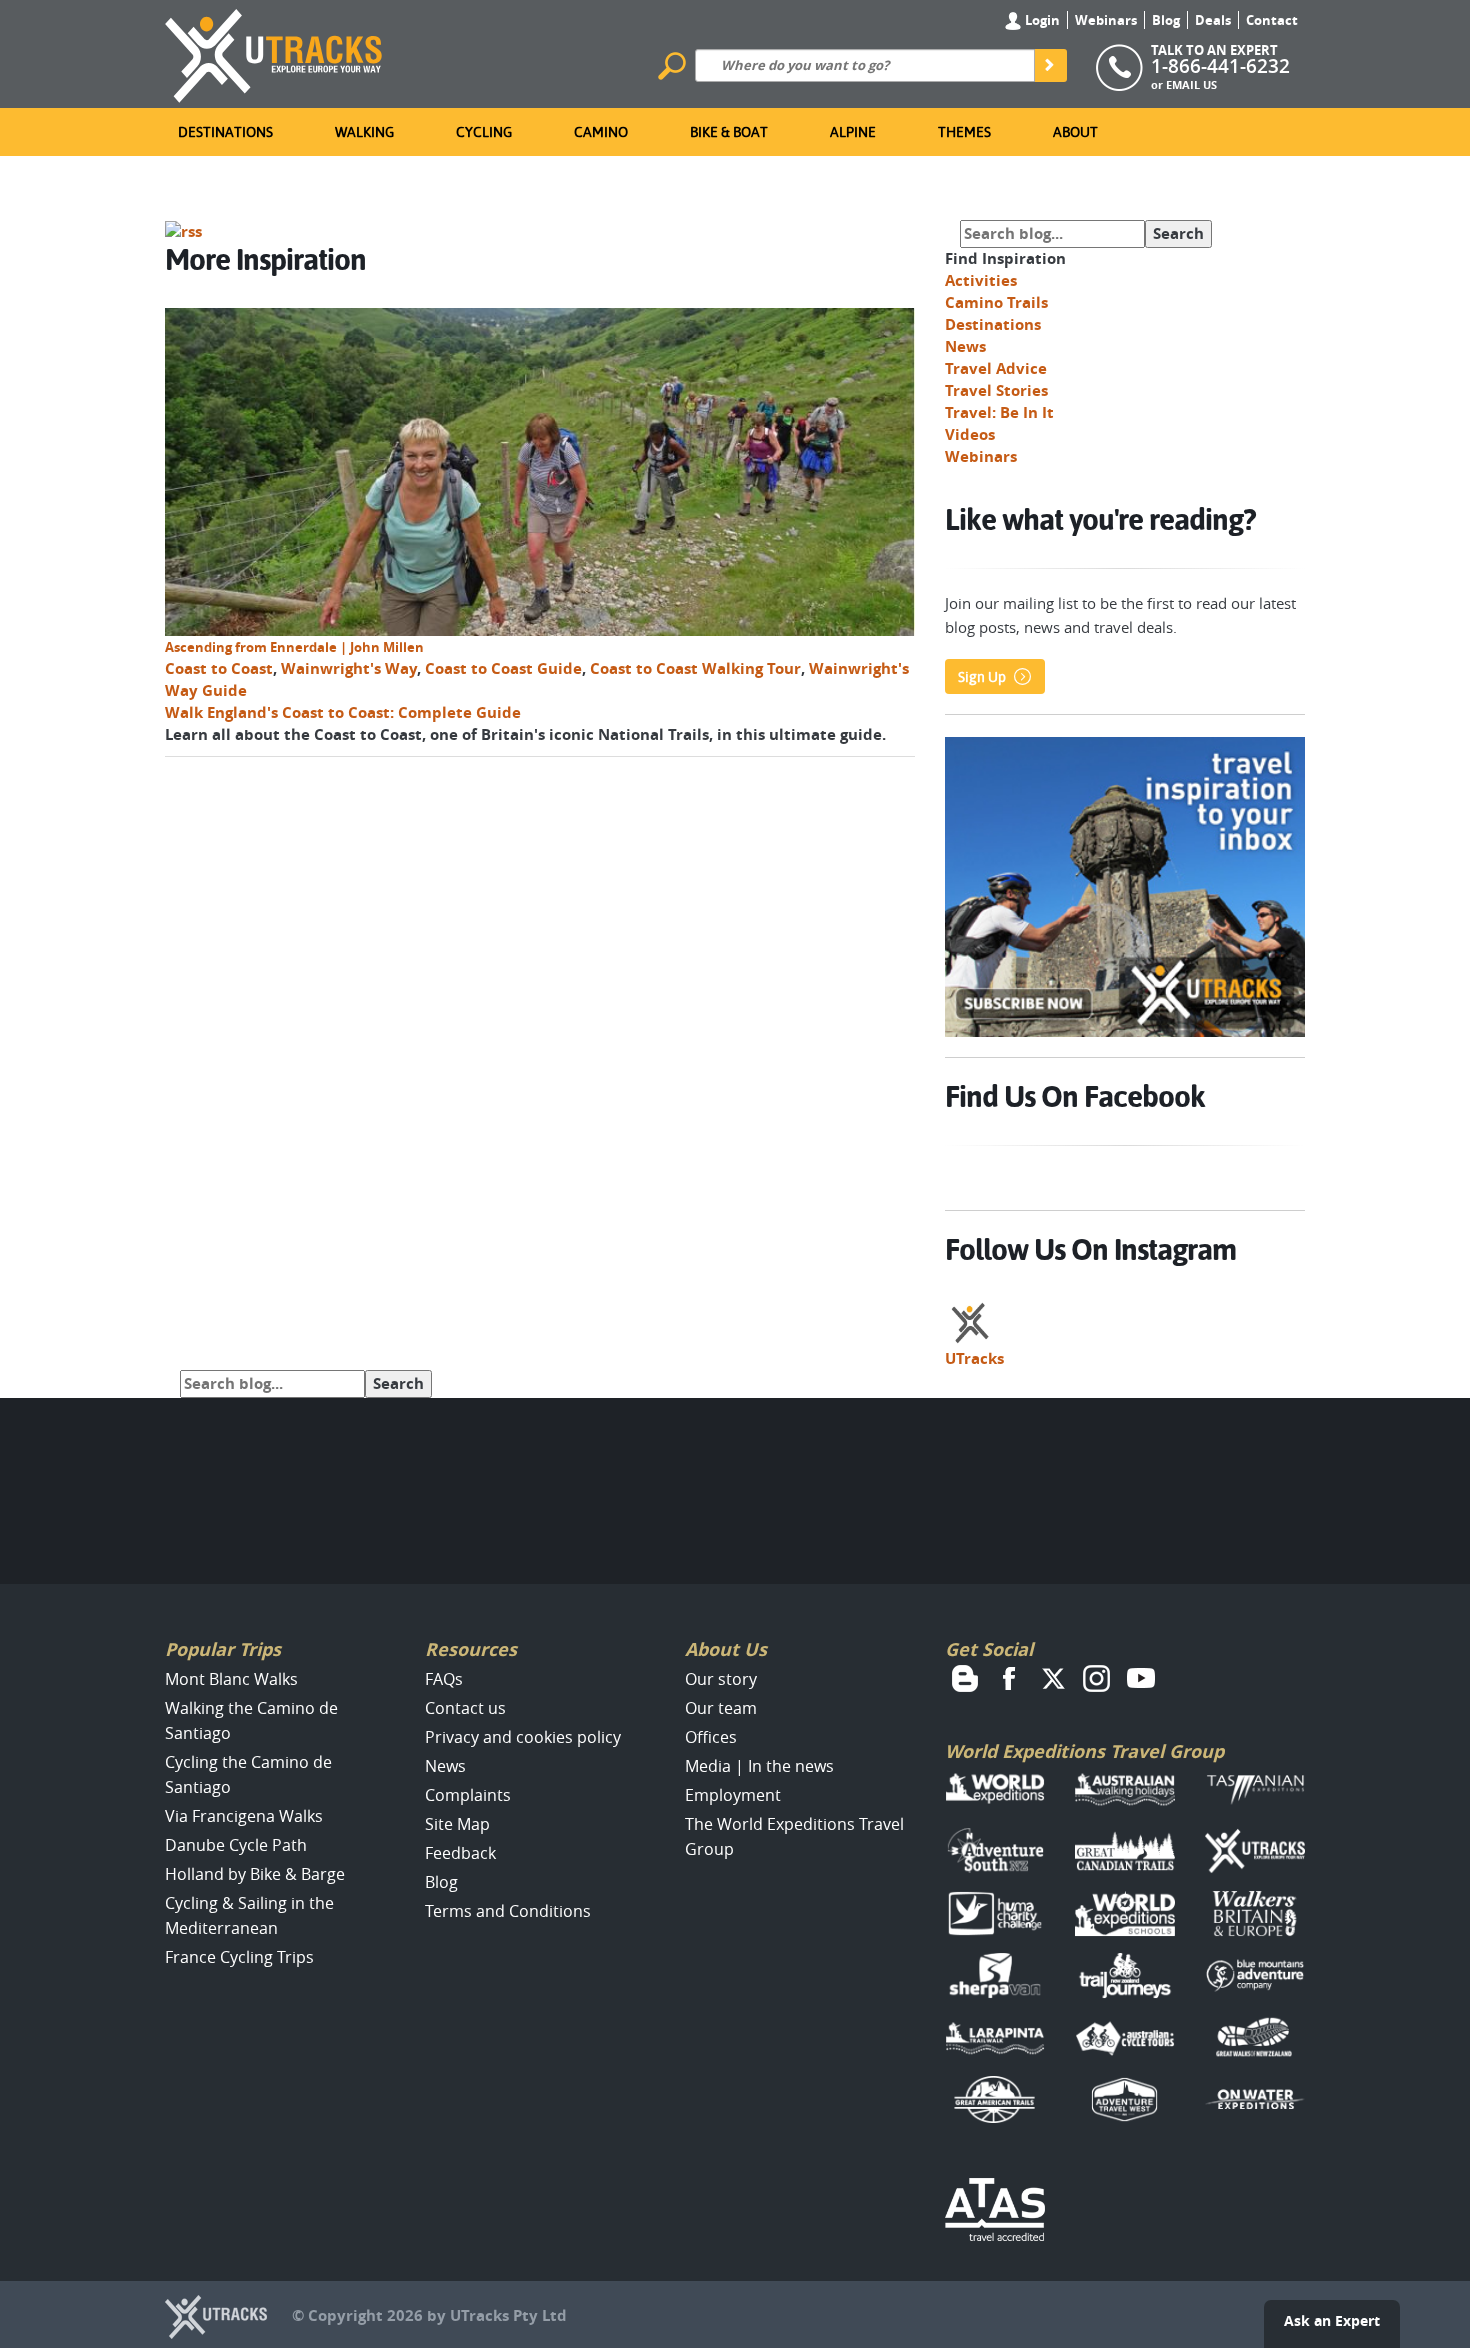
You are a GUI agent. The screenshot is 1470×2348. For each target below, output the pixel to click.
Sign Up (982, 677)
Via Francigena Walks (244, 1816)
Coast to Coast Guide (503, 668)
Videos (970, 434)
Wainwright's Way (349, 668)
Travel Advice (996, 368)
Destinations (225, 132)
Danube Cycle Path (236, 1845)
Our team (721, 1708)
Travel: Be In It (999, 412)
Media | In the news (759, 1766)
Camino (601, 132)
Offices (711, 1737)
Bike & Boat (729, 132)
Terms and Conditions (508, 1911)
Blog (1166, 20)
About (1075, 132)
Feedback (460, 1853)
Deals (1213, 20)
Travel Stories (996, 390)
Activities (981, 280)
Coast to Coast (219, 668)
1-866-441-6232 (1220, 66)
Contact (1272, 20)
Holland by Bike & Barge (255, 1874)
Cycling (484, 132)
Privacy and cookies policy (523, 1737)
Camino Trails (996, 302)
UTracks (974, 1358)
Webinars (1106, 20)
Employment (733, 1795)
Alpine (853, 132)
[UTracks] (274, 52)
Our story (721, 1679)
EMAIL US (1191, 84)
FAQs (444, 1679)
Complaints (468, 1795)
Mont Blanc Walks (231, 1679)
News (965, 346)
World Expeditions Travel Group (1084, 1751)
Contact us (465, 1708)
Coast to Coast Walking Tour (695, 668)
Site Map (457, 1824)
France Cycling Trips (239, 1957)
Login (1041, 20)
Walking (364, 132)
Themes (964, 132)
